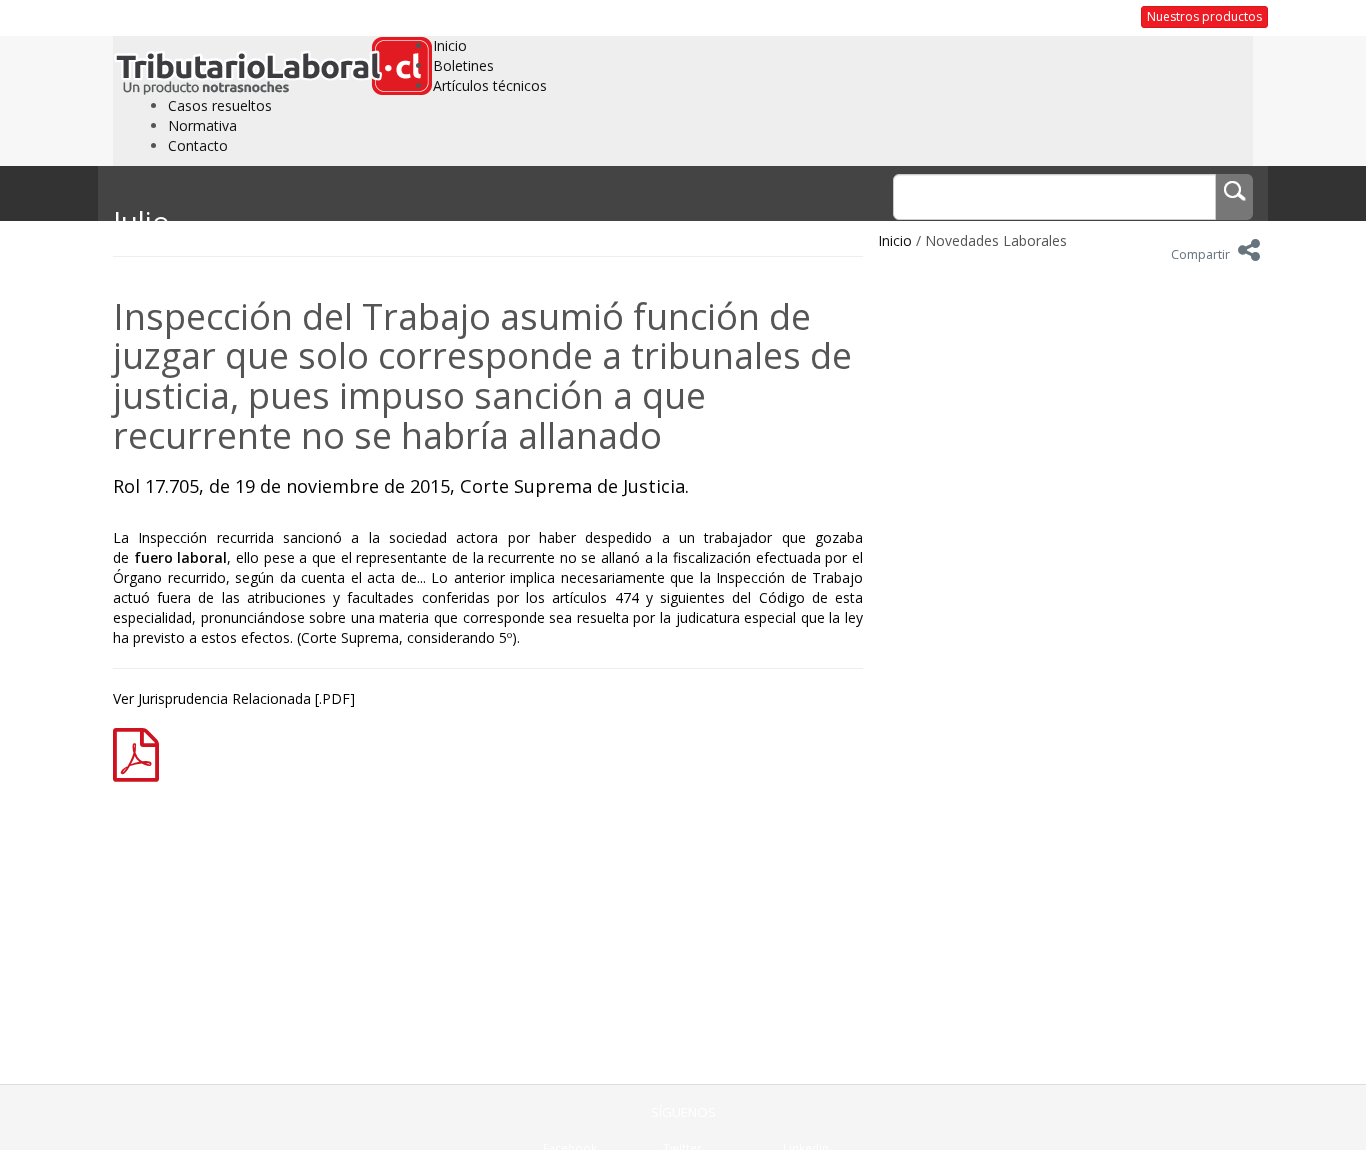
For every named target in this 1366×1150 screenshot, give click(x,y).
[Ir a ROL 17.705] (143, 752)
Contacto (198, 145)
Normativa (202, 125)
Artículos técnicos (490, 85)
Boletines (463, 65)
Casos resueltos (220, 105)
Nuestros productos (1204, 16)
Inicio (450, 45)
